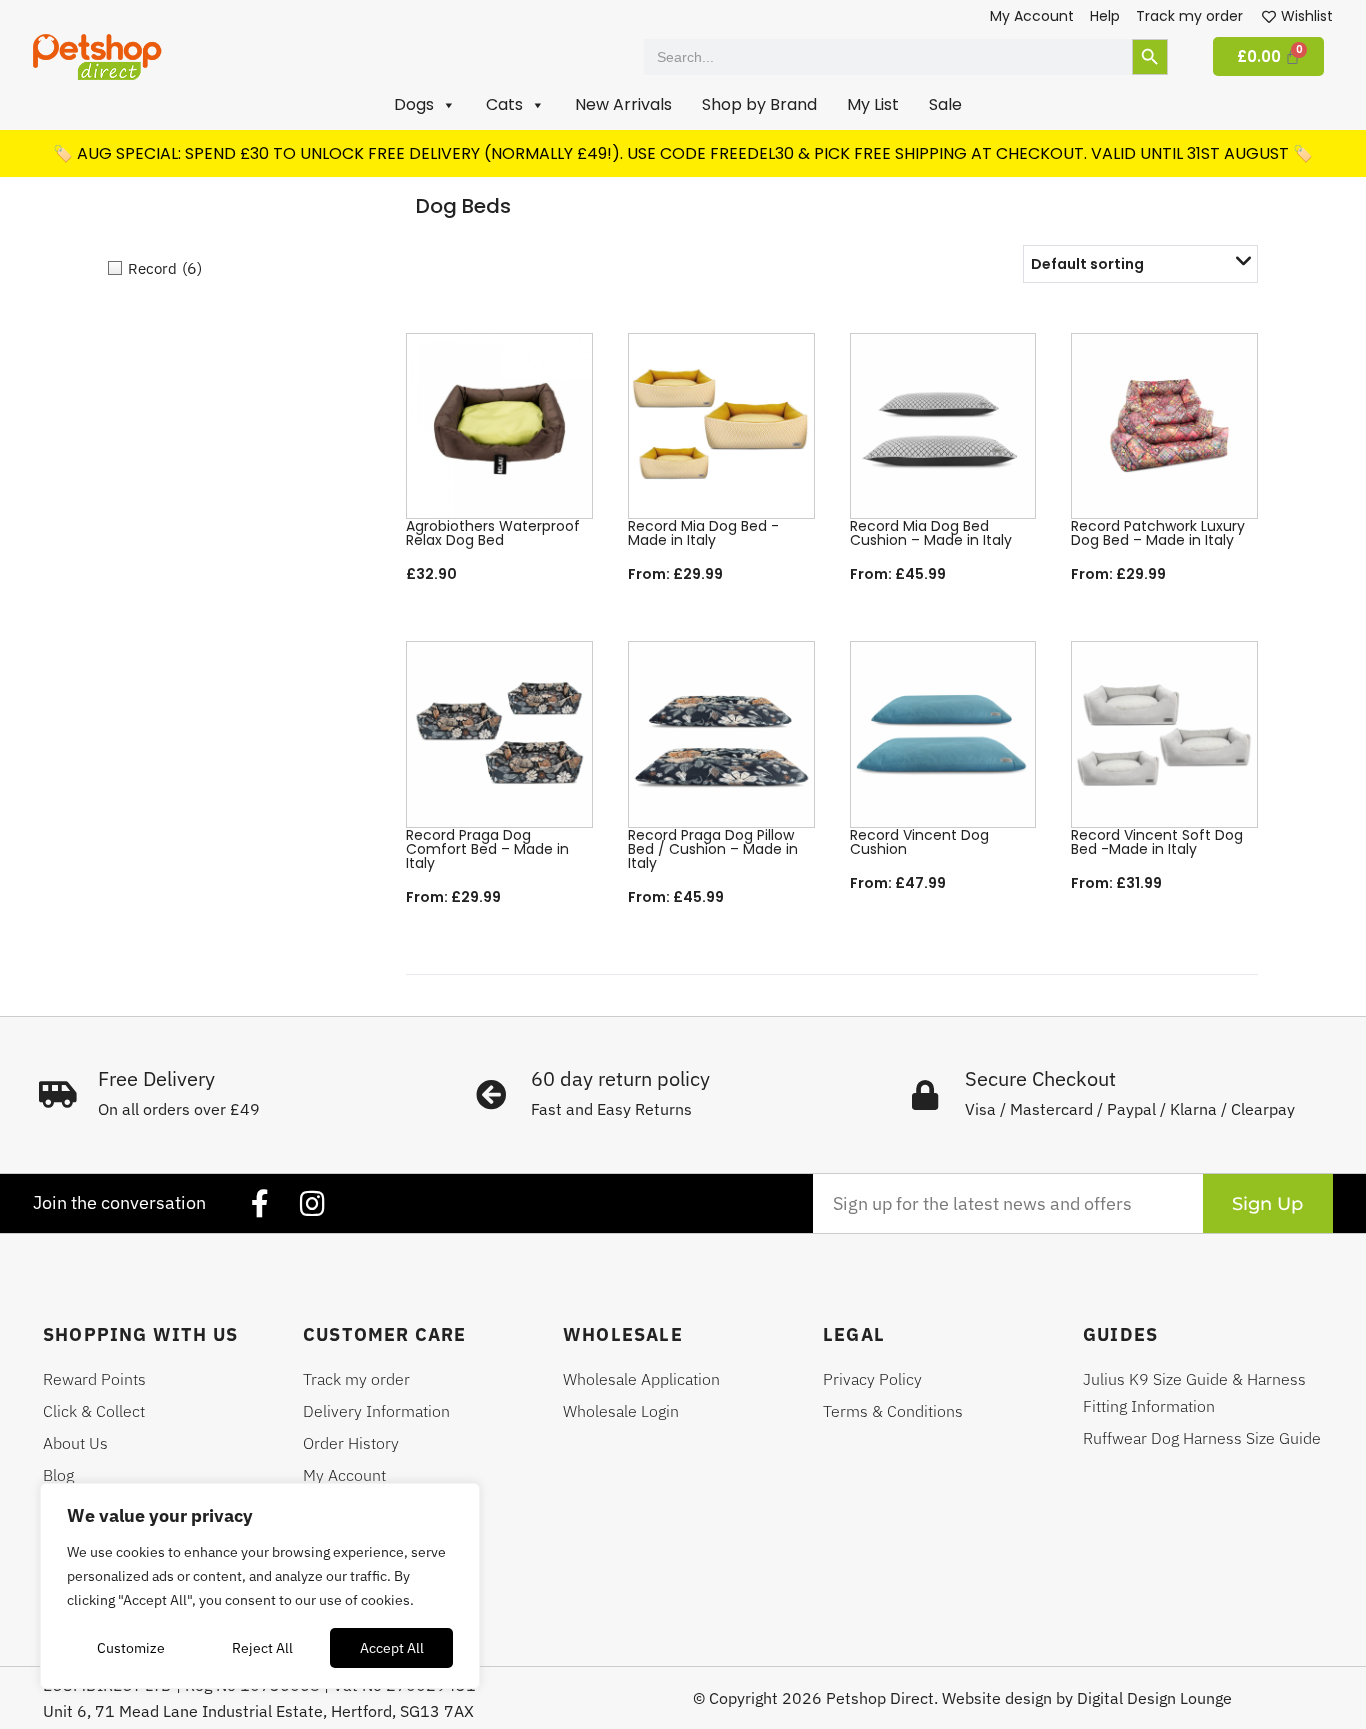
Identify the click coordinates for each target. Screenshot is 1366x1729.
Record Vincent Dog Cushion (919, 842)
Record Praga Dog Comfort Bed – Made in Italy (487, 849)
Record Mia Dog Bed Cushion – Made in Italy (931, 533)
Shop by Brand (759, 104)
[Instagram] (312, 1204)
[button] (425, 105)
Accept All (392, 1648)
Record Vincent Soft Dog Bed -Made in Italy (1157, 842)
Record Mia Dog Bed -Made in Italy (703, 533)
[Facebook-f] (260, 1204)
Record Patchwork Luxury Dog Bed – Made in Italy (1158, 533)
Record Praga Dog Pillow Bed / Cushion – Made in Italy (713, 849)
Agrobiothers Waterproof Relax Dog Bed (493, 533)
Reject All (262, 1648)
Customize (131, 1648)
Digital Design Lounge (1154, 1698)
